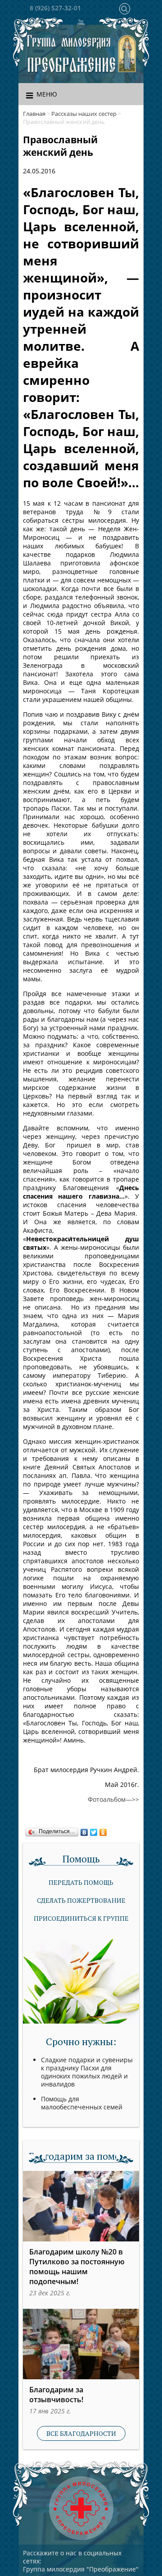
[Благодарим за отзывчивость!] (81, 2344)
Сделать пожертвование (81, 1900)
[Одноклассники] (103, 1830)
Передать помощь (81, 1882)
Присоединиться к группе (81, 1918)
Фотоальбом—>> (113, 1799)
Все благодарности (81, 2433)
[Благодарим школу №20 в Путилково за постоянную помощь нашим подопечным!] (81, 2206)
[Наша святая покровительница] (127, 54)
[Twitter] (94, 1830)
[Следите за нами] (81, 24)
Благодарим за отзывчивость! (56, 2395)
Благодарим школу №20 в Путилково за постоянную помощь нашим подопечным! (77, 2267)
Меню (47, 94)
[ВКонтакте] (84, 1830)
